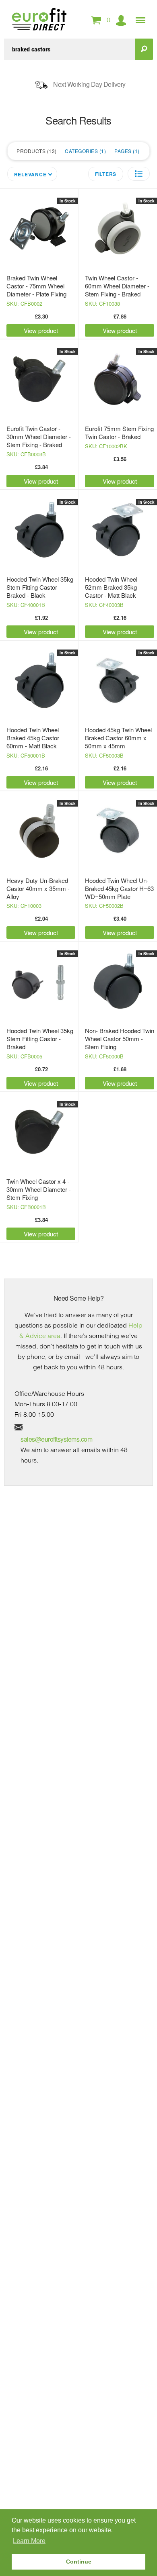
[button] (139, 174)
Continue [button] (79, 2562)
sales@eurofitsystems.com (56, 1439)
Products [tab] (36, 151)
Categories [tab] (85, 151)
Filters (106, 174)
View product (41, 330)
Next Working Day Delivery (89, 84)
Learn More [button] (29, 2541)
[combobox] (69, 49)
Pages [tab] (126, 151)
